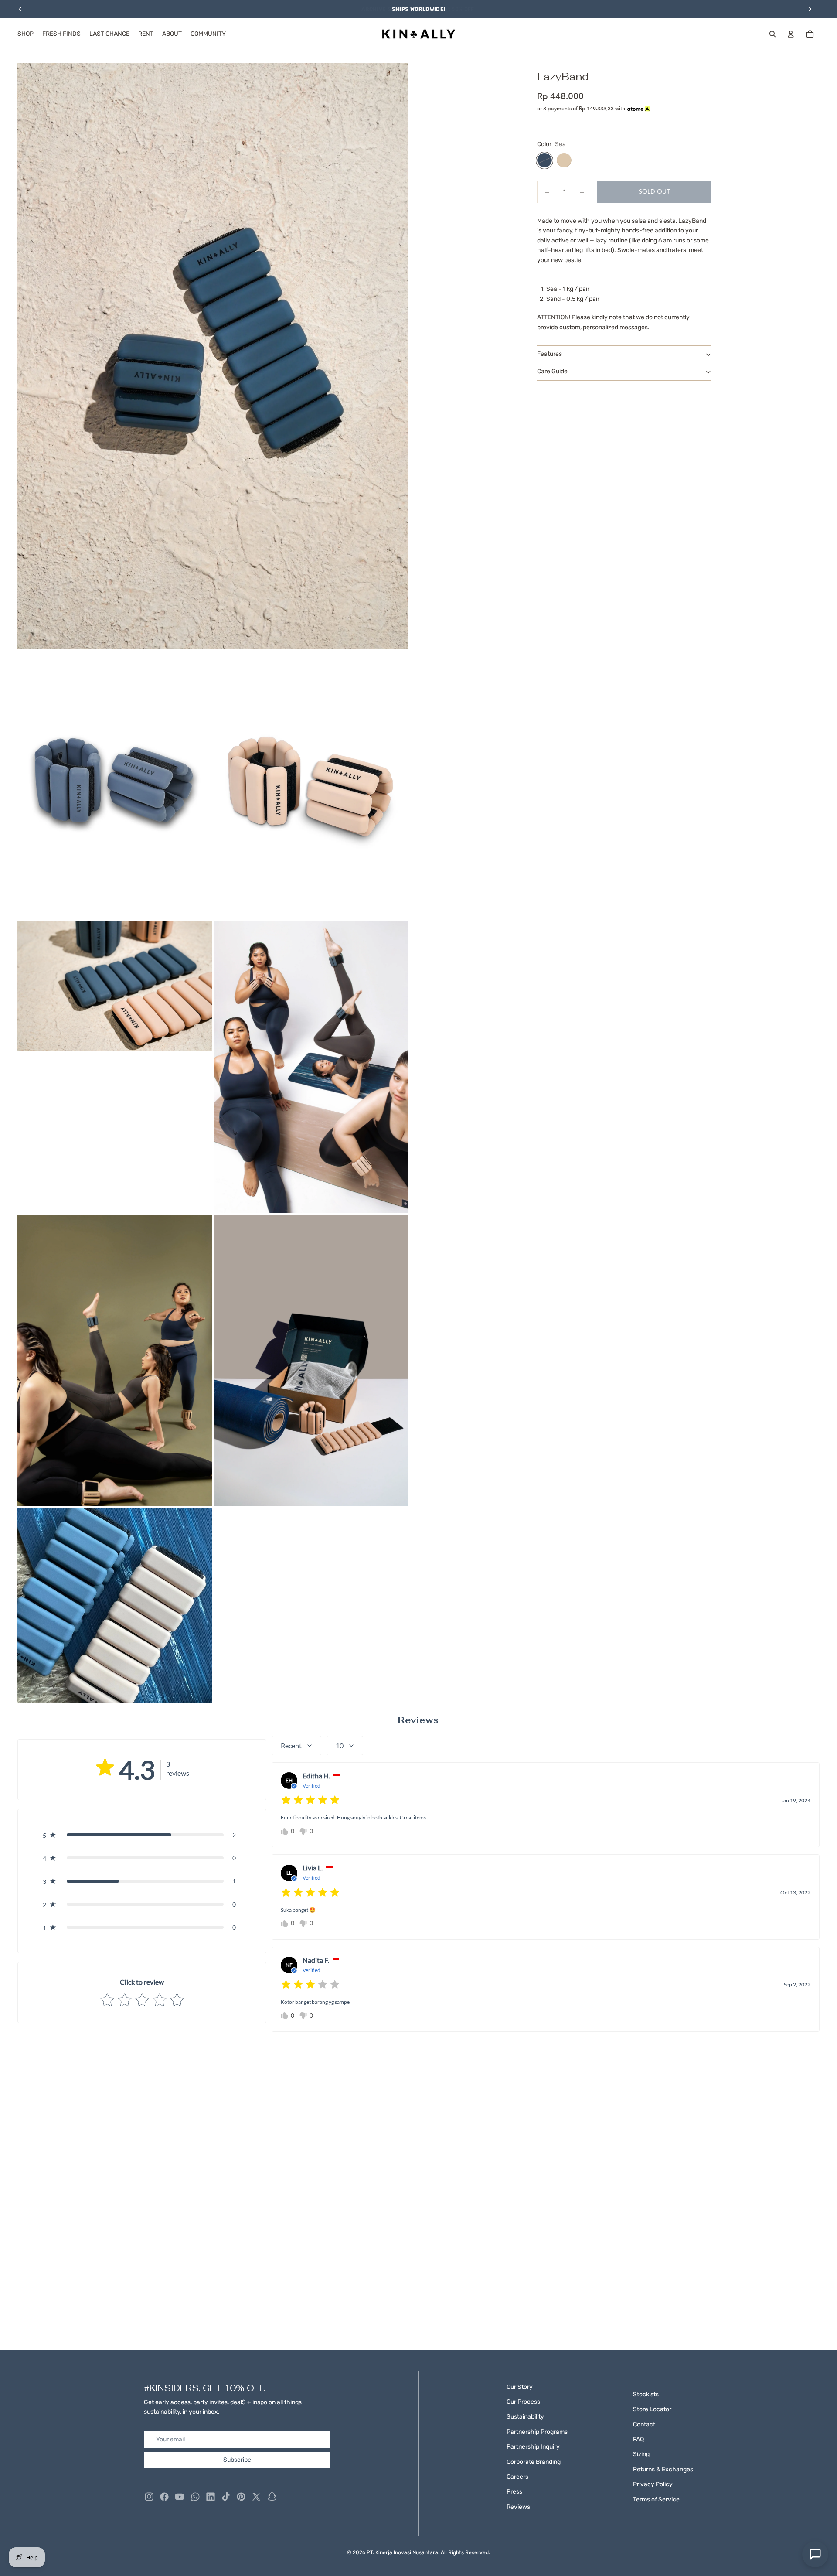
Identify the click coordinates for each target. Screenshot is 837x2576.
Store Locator (652, 2409)
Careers (517, 2477)
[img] (310, 1800)
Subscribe (237, 2460)
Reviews (518, 2507)
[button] (142, 1835)
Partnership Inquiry (533, 2447)
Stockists (646, 2394)
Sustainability (525, 2417)
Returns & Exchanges (663, 2469)
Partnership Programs (537, 2432)
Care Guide (552, 372)
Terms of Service (656, 2499)
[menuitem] (26, 34)
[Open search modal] (772, 34)
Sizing (641, 2454)
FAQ (638, 2439)
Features (549, 354)
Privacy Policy (653, 2484)
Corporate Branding (534, 2462)
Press (514, 2492)
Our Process (523, 2402)
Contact (644, 2424)
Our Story (520, 2387)
